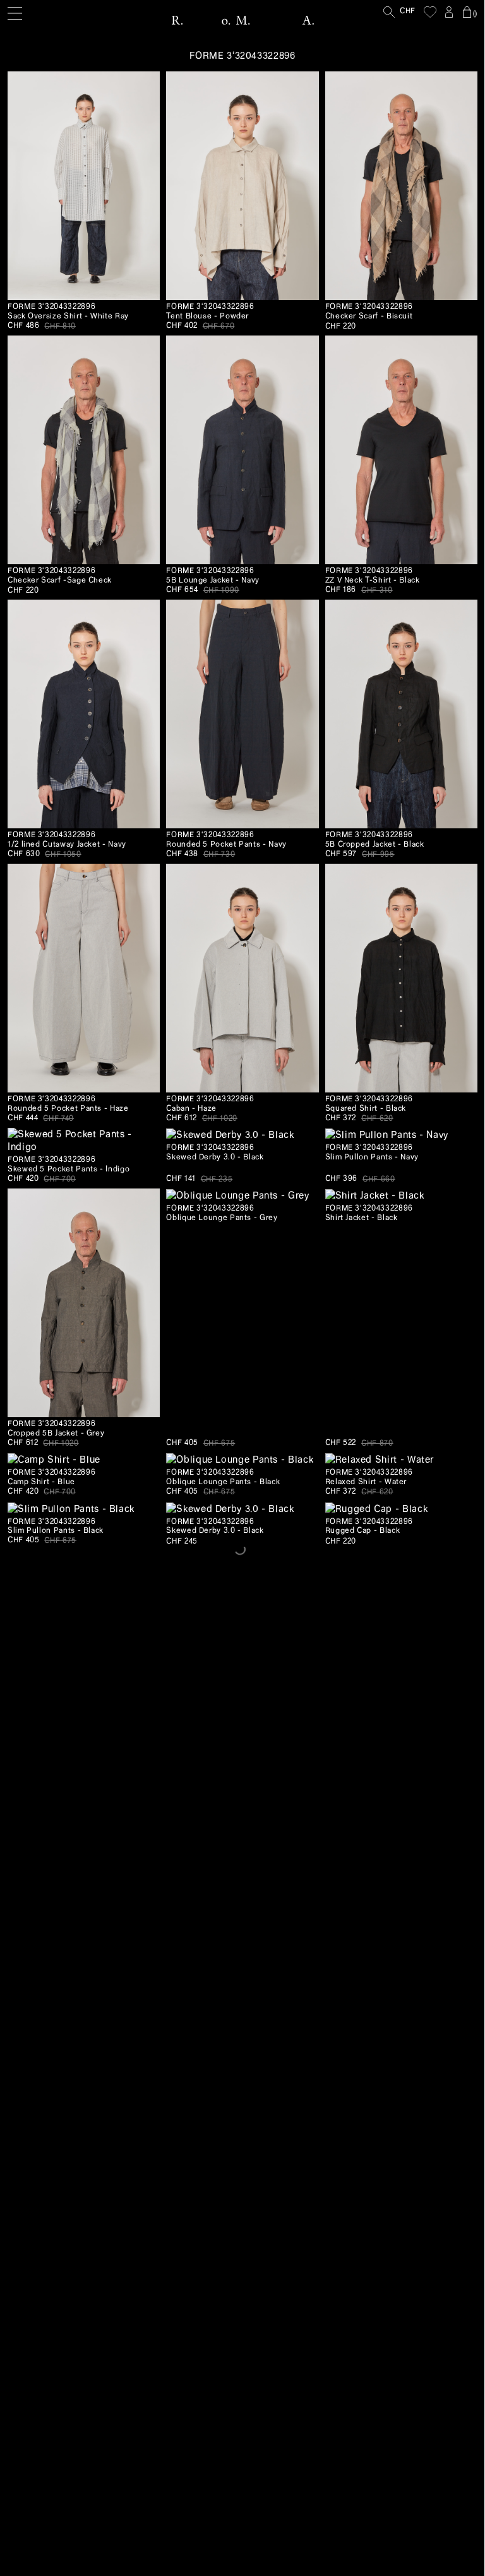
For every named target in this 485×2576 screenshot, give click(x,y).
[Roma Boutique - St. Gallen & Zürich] (242, 20)
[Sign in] (449, 12)
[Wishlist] (430, 12)
